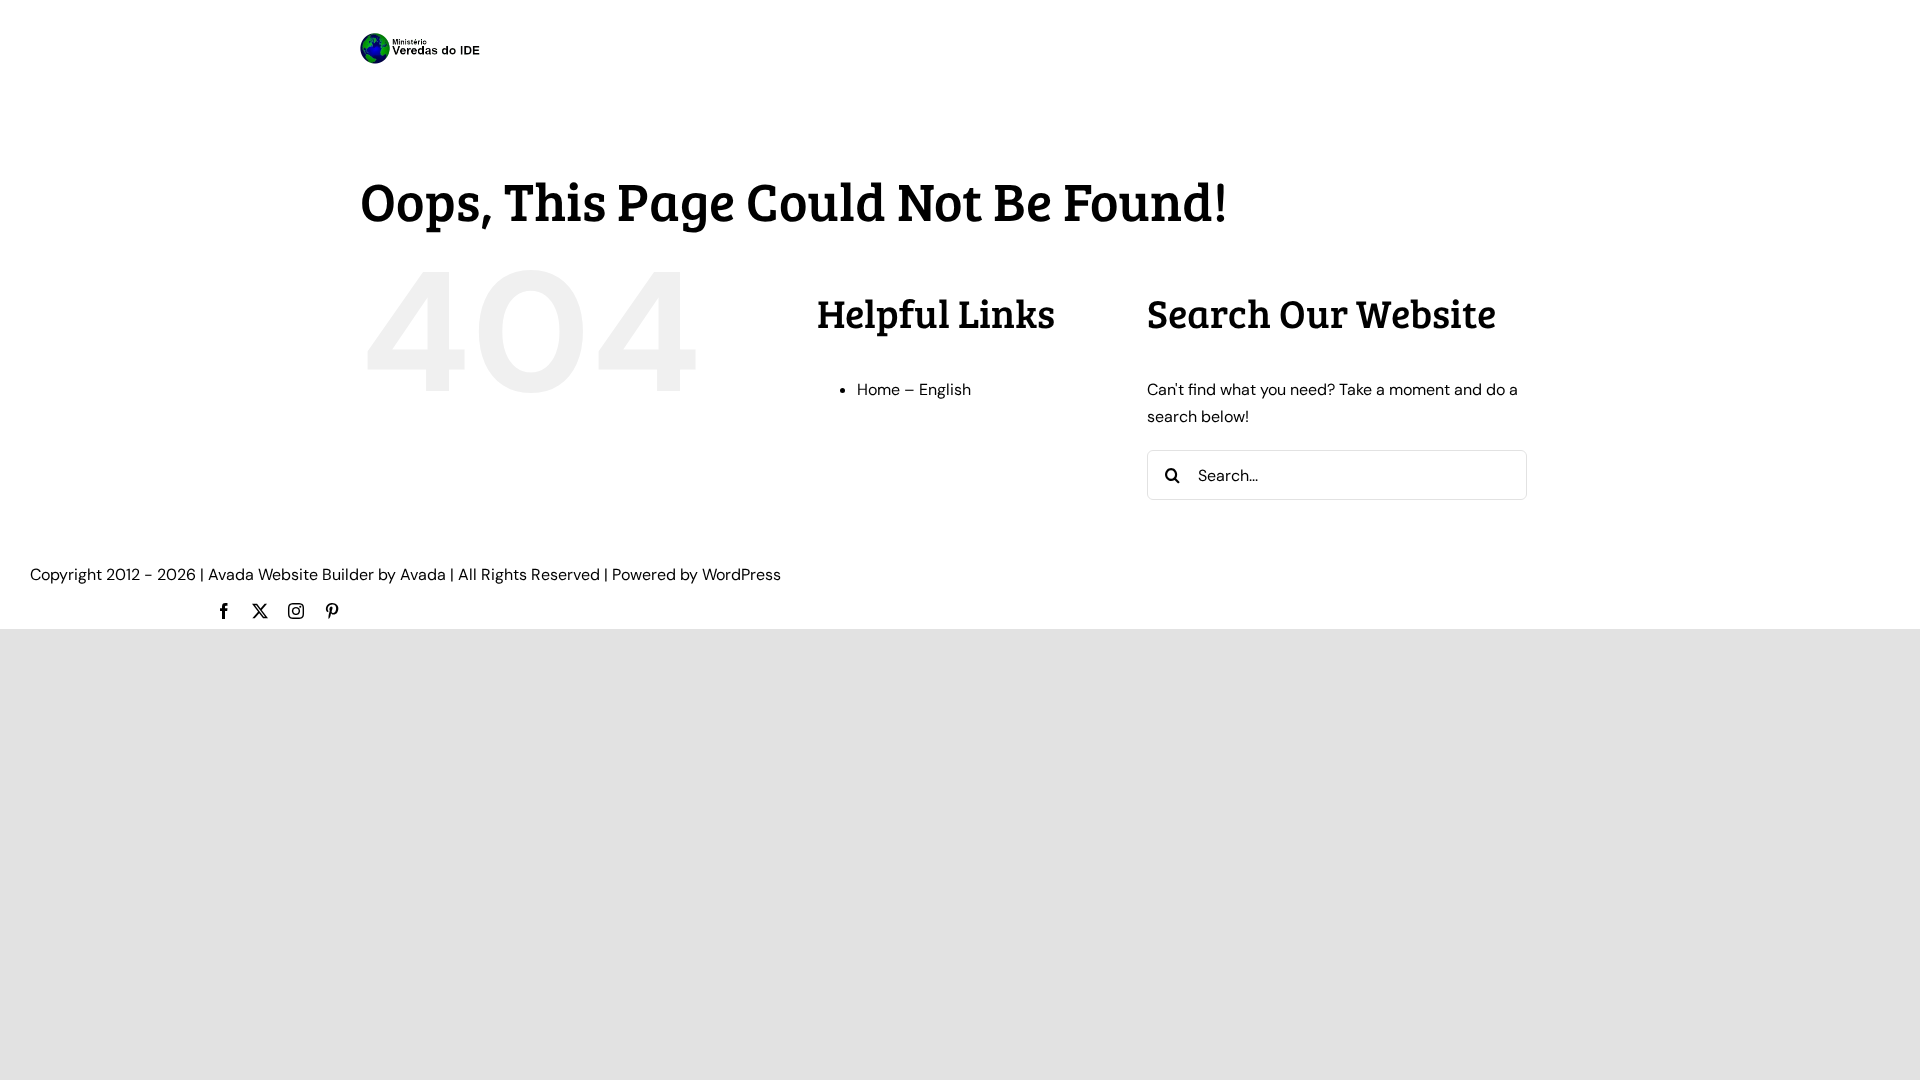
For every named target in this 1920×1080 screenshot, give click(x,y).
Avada (423, 574)
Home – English (914, 389)
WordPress (741, 574)
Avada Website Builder (291, 574)
